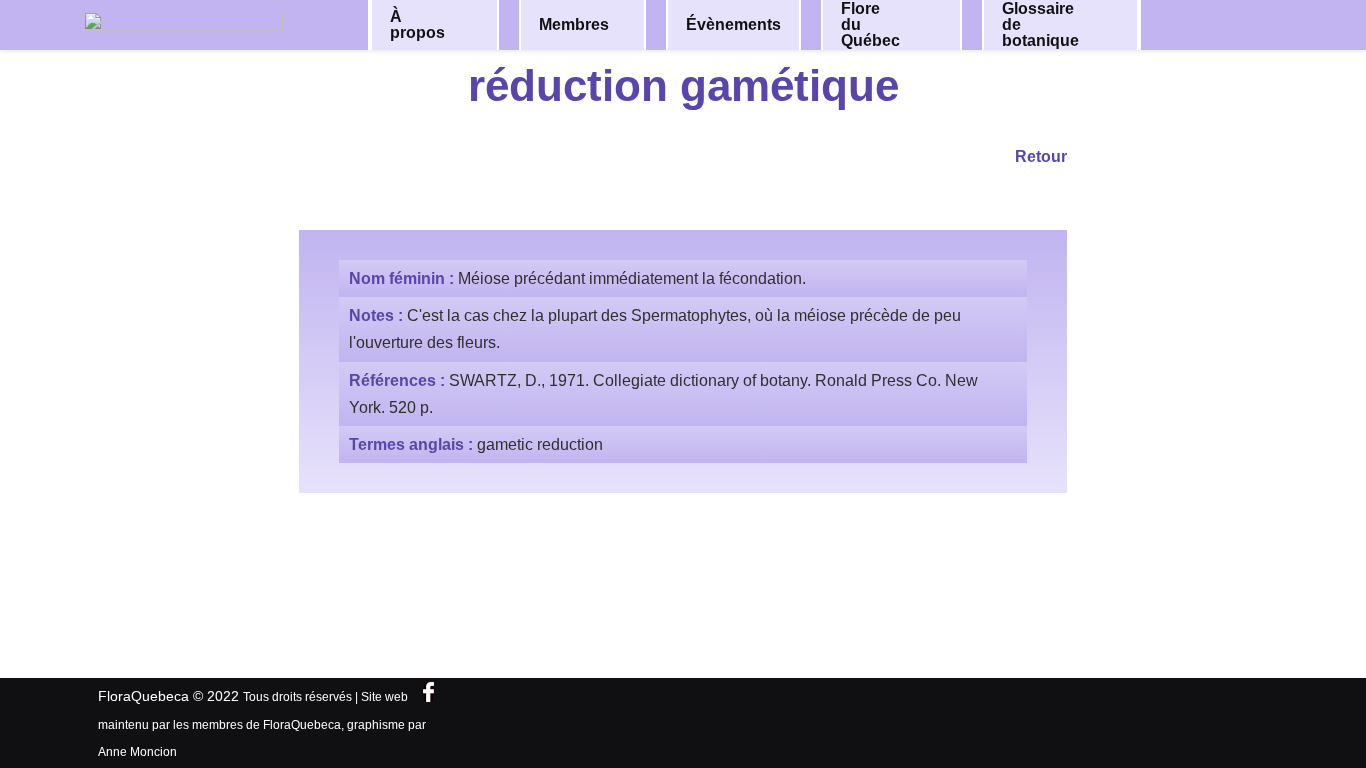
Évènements (733, 24)
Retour (1041, 156)
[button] (470, 25)
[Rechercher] (1231, 23)
